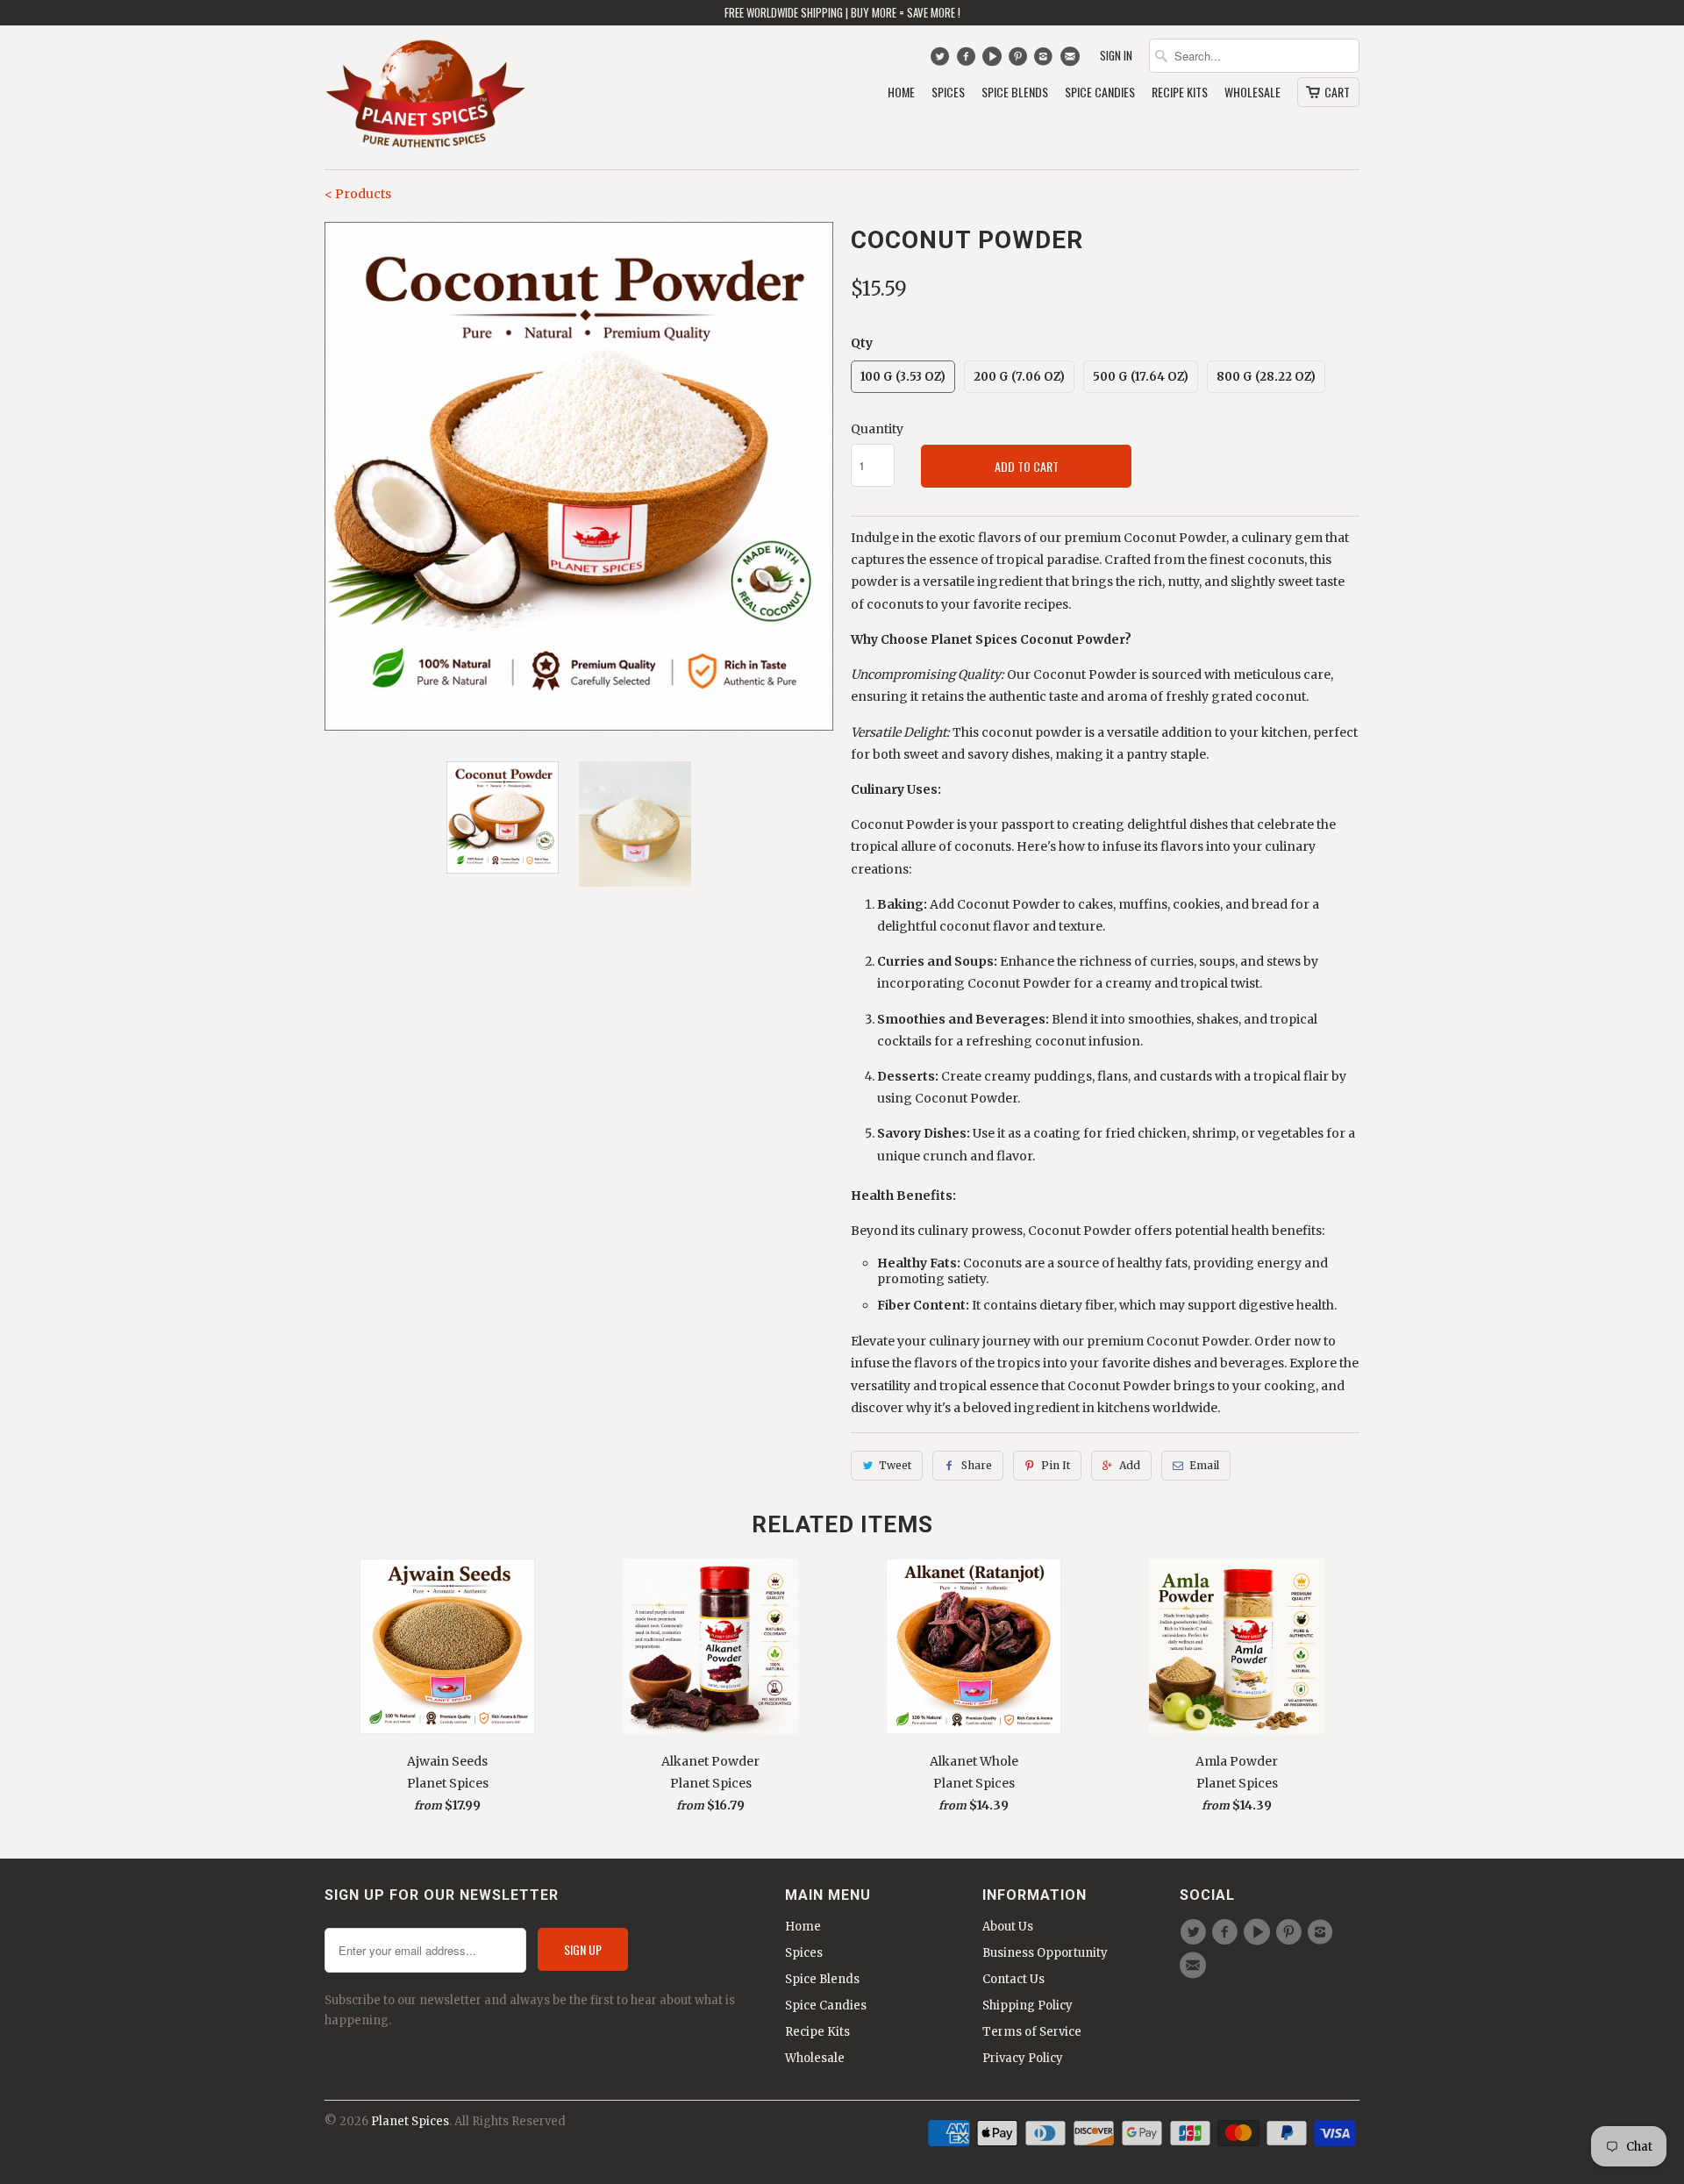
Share (977, 1465)
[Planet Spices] (425, 97)
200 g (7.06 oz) (1019, 377)
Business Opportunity (1045, 1953)
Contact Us (1013, 1979)
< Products (358, 194)
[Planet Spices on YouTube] (994, 61)
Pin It (1056, 1465)
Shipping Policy (1028, 2006)
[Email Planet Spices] (1071, 61)
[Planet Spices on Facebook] (968, 61)
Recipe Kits (1180, 93)
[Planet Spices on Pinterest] (1020, 61)
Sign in (1116, 56)
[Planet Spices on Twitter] (942, 61)
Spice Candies (1100, 93)
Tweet (895, 1465)
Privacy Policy (1023, 2058)
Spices (948, 93)
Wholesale (1252, 93)
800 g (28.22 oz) (1266, 377)
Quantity (877, 429)
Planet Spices (410, 2121)
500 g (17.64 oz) (1141, 377)
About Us (1008, 1927)
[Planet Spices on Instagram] (1046, 61)
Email (1204, 1465)
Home (901, 93)
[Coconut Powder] (579, 476)
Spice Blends (1015, 93)
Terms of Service (1032, 2032)
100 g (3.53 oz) (903, 377)
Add (1130, 1465)
